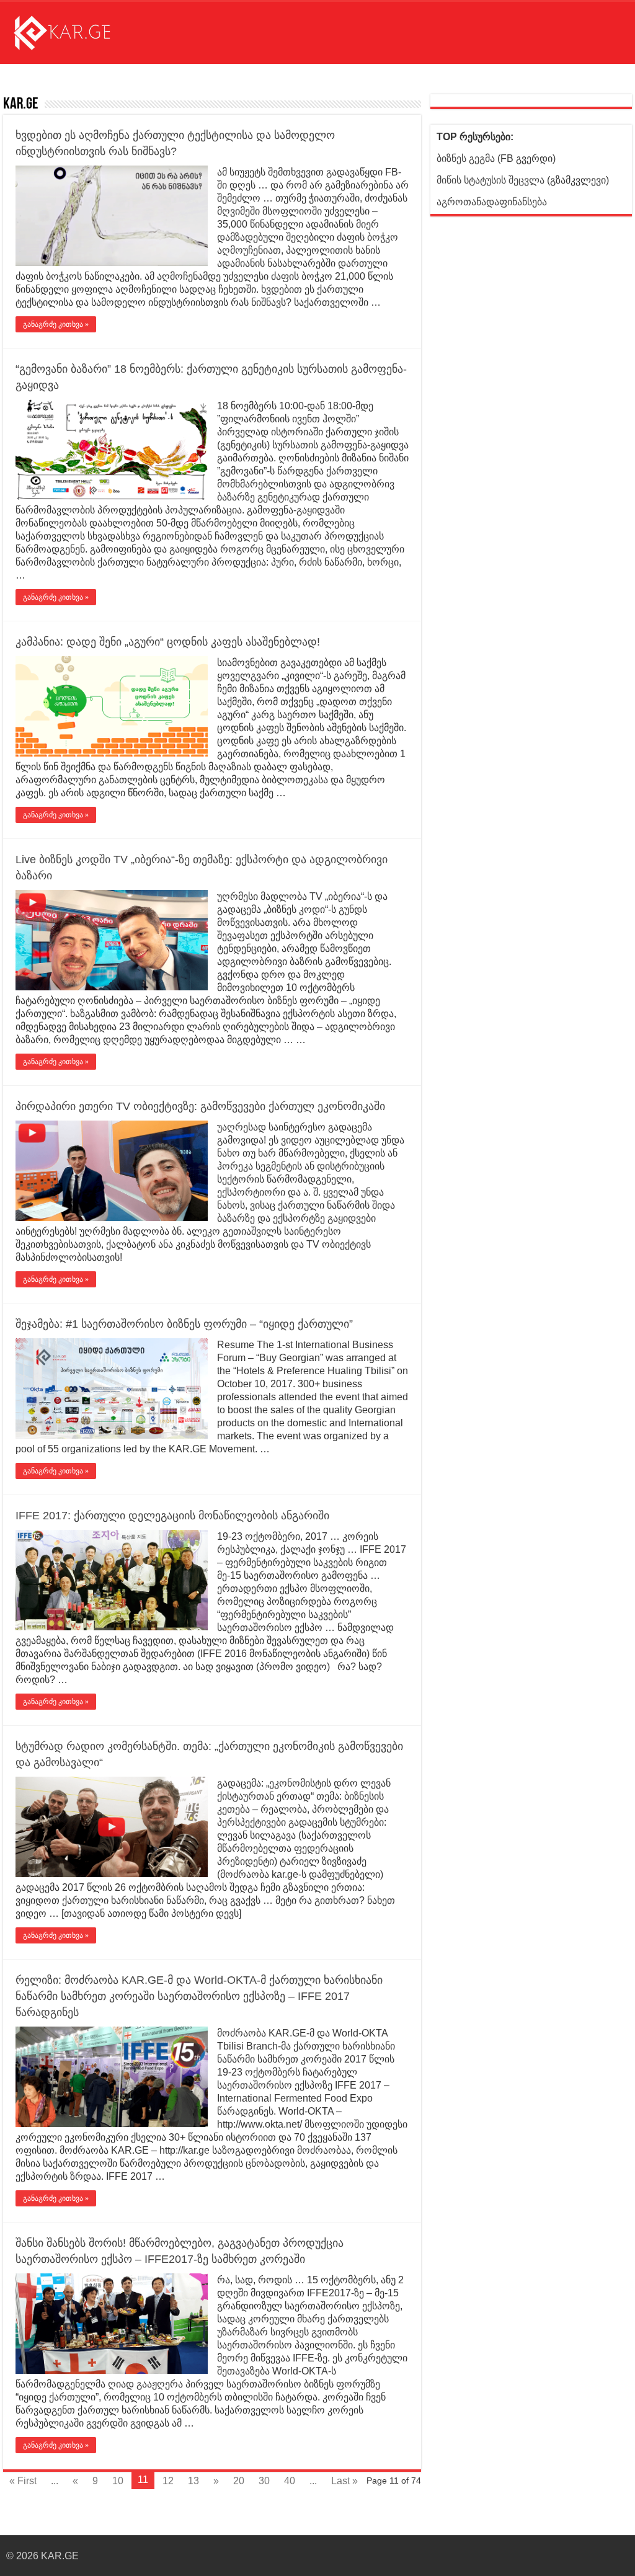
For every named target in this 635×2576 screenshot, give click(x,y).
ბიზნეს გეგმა (466, 158)
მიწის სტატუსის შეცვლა (491, 180)
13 (193, 2481)
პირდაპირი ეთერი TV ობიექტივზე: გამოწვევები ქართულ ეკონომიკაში (200, 1106)
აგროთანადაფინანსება (492, 202)
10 (118, 2481)
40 (290, 2481)
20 (239, 2481)
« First (23, 2481)
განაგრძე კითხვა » (56, 324)
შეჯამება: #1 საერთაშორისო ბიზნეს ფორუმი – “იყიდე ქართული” (184, 1324)
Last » (344, 2481)
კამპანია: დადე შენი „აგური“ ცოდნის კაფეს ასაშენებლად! (168, 642)
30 (264, 2481)
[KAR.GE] (71, 30)
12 (168, 2481)
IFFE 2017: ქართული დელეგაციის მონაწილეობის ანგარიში (172, 1516)
